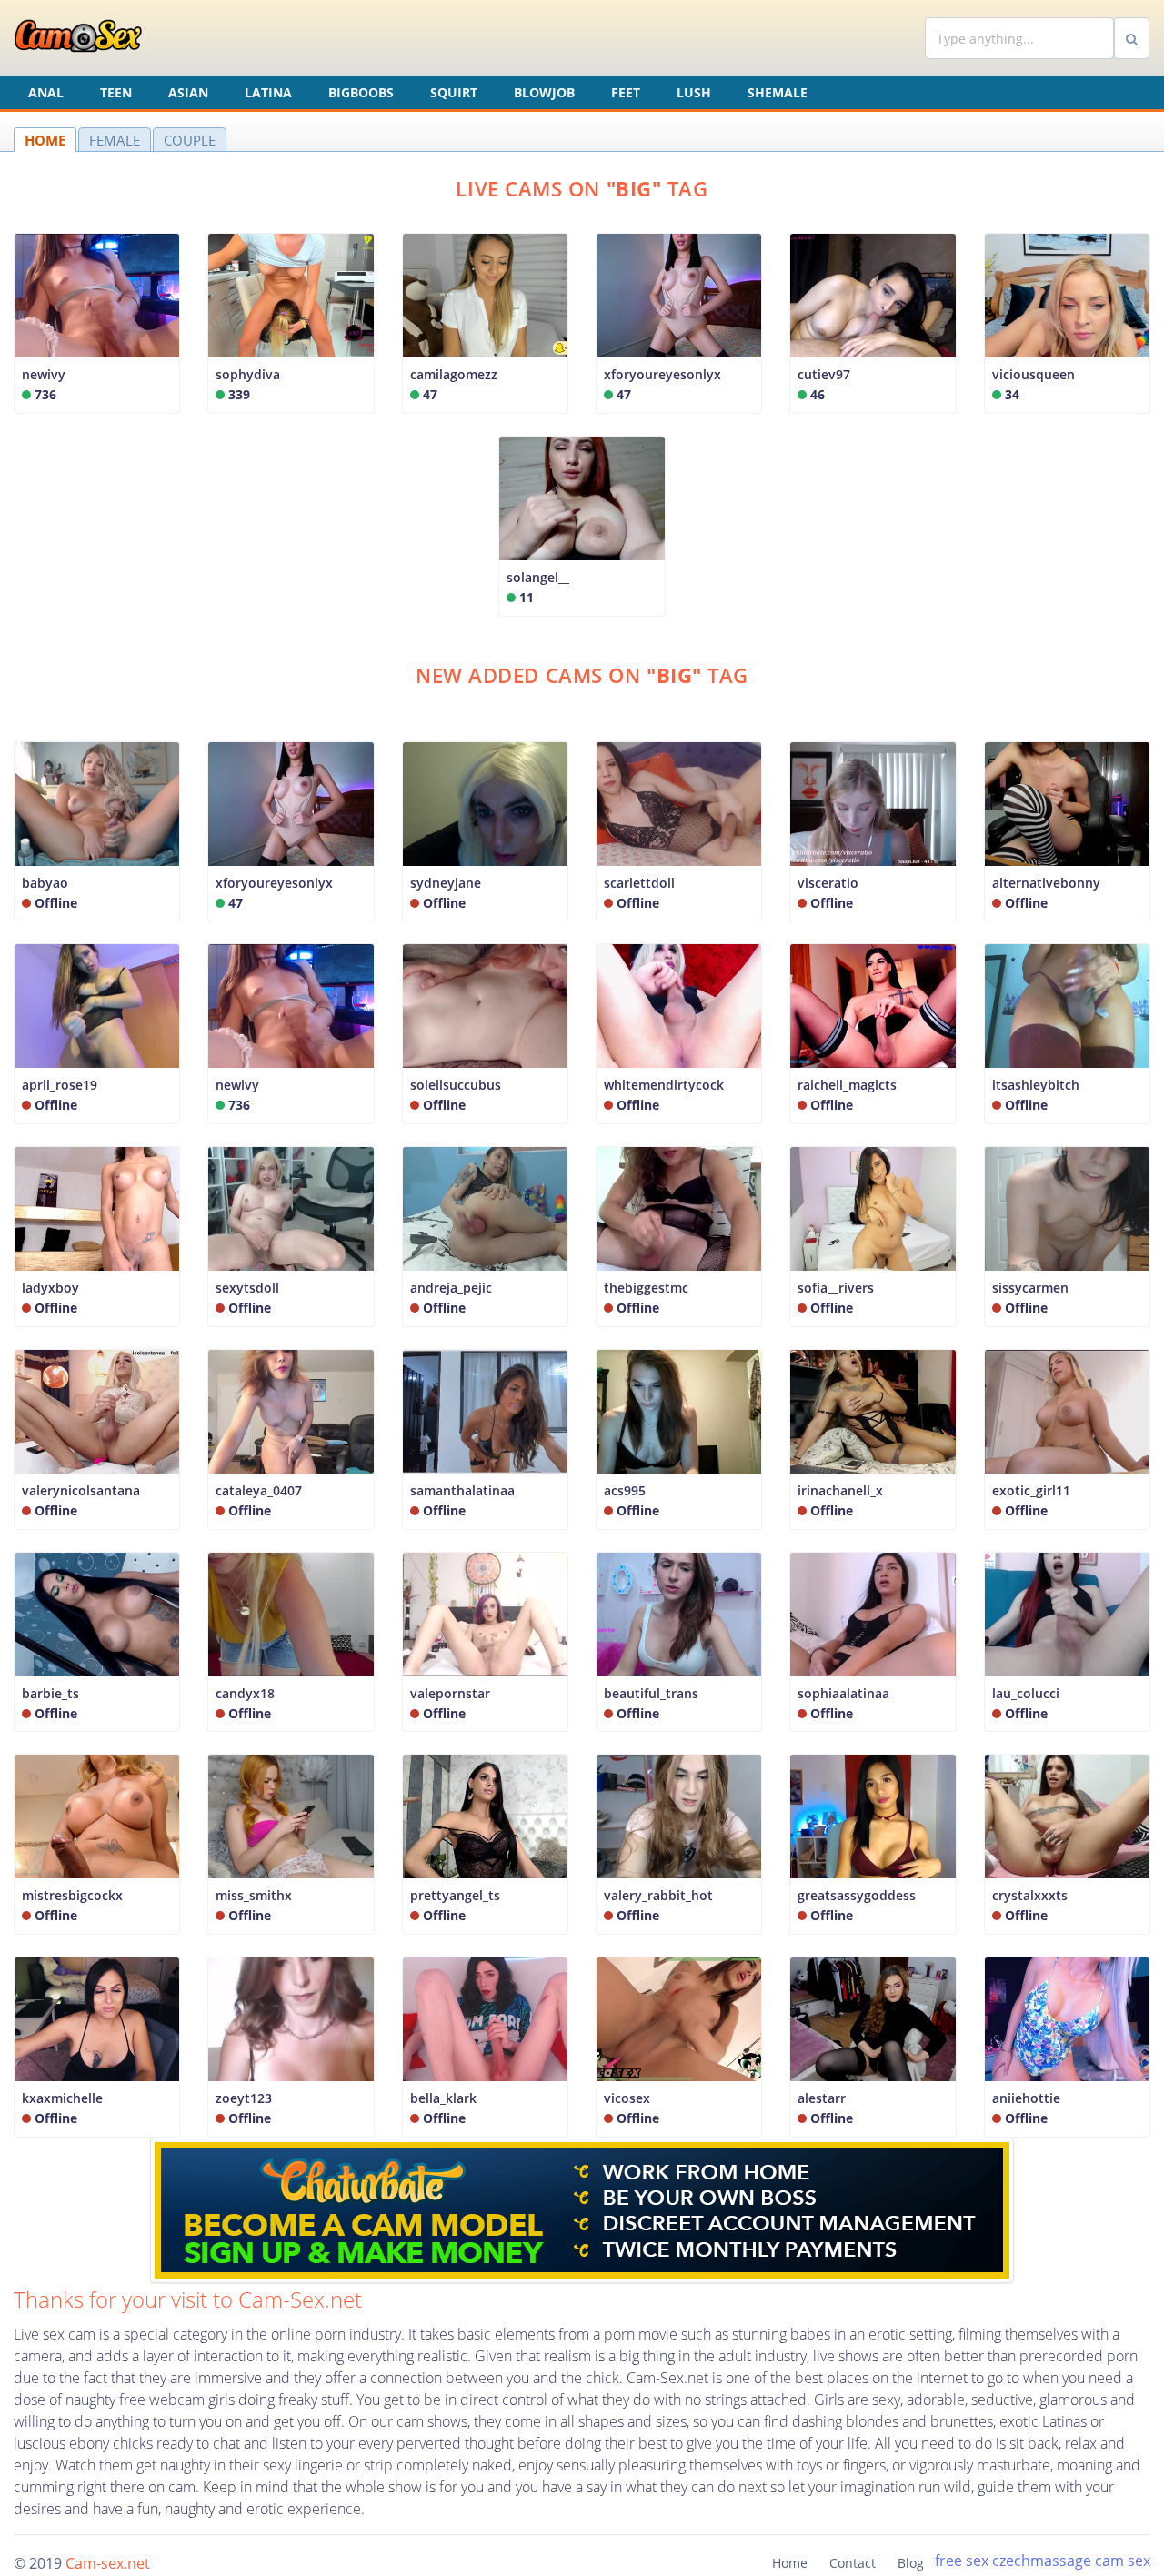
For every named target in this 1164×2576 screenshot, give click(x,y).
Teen (116, 92)
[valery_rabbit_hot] (679, 1816)
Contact (853, 2563)
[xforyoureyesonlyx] (291, 804)
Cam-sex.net (108, 2563)
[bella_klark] (485, 2019)
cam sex (1123, 2561)
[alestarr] (873, 2019)
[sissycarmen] (1067, 1209)
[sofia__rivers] (873, 1209)
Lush (694, 92)
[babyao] (97, 804)
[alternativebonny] (1067, 804)
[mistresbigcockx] (97, 1816)
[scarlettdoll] (679, 804)
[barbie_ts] (97, 1615)
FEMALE (115, 140)
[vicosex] (679, 2019)
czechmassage (1042, 2561)
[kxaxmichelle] (97, 2019)
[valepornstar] (485, 1615)
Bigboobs (361, 92)
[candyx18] (291, 1615)
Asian (188, 92)
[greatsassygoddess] (873, 1816)
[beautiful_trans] (679, 1615)
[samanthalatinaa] (485, 1412)
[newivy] (291, 1006)
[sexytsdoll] (291, 1209)
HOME (45, 140)
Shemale (778, 92)
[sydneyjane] (485, 804)
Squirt (454, 92)
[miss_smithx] (291, 1816)
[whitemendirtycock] (679, 1006)
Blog (911, 2563)
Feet (626, 92)
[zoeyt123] (291, 2019)
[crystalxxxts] (1067, 1816)
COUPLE (190, 140)
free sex (962, 2561)
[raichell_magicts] (873, 1006)
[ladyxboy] (97, 1209)
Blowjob (544, 92)
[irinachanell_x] (873, 1412)
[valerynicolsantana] (97, 1412)
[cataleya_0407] (291, 1412)
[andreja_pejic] (485, 1209)
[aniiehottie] (1067, 2019)
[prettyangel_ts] (485, 1816)
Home (790, 2563)
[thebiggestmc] (679, 1209)
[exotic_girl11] (1067, 1412)
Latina (268, 92)
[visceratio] (873, 804)
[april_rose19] (97, 1006)
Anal (46, 92)
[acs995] (679, 1412)
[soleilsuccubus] (485, 1006)
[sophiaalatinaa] (873, 1615)
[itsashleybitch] (1067, 1006)
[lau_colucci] (1067, 1615)
